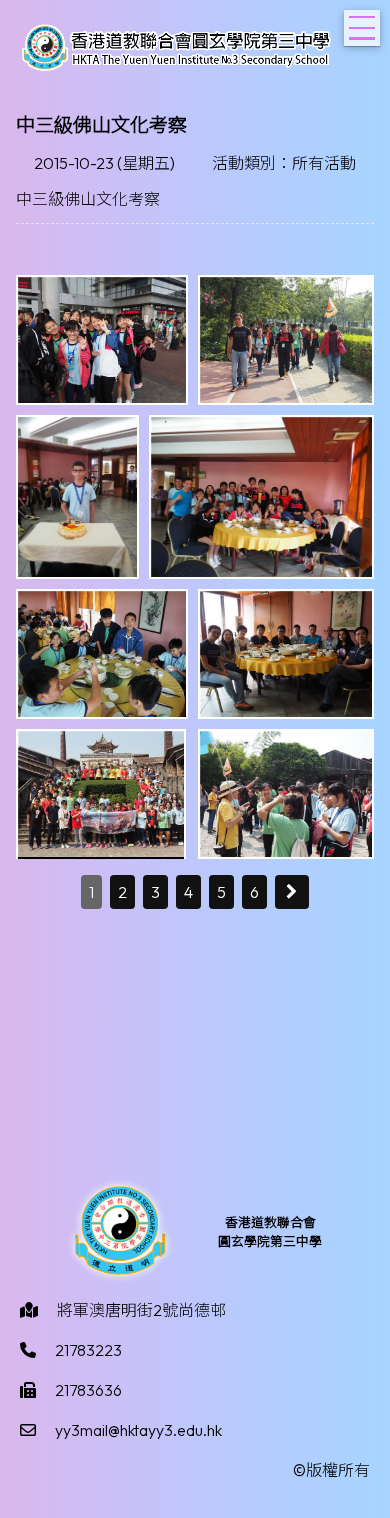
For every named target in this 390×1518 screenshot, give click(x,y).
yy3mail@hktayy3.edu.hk (138, 1430)
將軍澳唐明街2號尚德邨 (141, 1310)
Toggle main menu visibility (362, 28)
